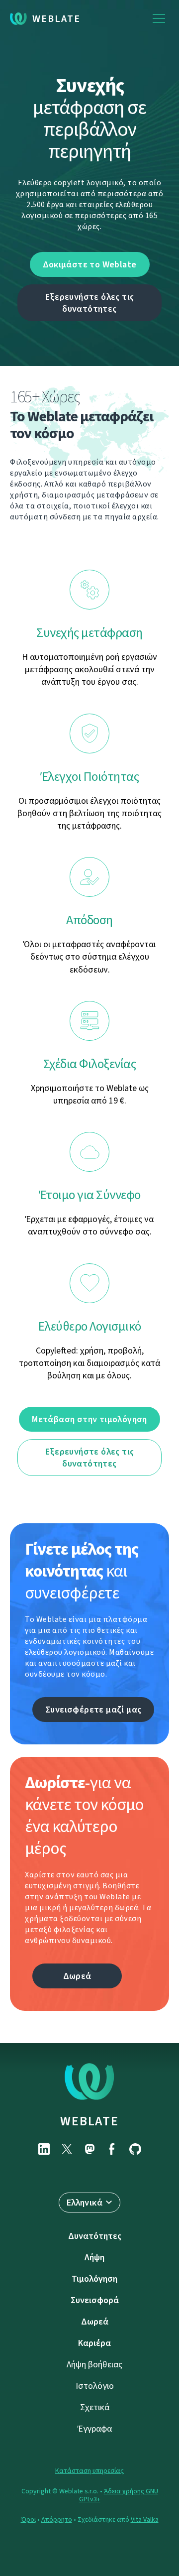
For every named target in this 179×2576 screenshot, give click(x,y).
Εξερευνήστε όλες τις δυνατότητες (90, 303)
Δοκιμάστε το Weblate (90, 264)
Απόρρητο (57, 2519)
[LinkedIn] (44, 2149)
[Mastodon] (89, 2149)
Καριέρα (94, 2343)
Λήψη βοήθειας (94, 2364)
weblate (89, 2121)
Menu (159, 19)
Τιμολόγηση (94, 2279)
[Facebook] (112, 2149)
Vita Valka (145, 2519)
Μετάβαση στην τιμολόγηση (89, 1419)
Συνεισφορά (95, 2300)
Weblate (56, 19)
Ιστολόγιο (95, 2386)
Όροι (28, 2519)
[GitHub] (135, 2149)
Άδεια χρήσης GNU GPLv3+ (119, 2495)
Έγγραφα (95, 2429)
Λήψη (94, 2257)
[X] (67, 2149)
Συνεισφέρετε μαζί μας (93, 1710)
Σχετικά (95, 2407)
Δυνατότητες (95, 2236)
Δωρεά (77, 1976)
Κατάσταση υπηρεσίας (89, 2471)
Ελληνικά (85, 2203)
